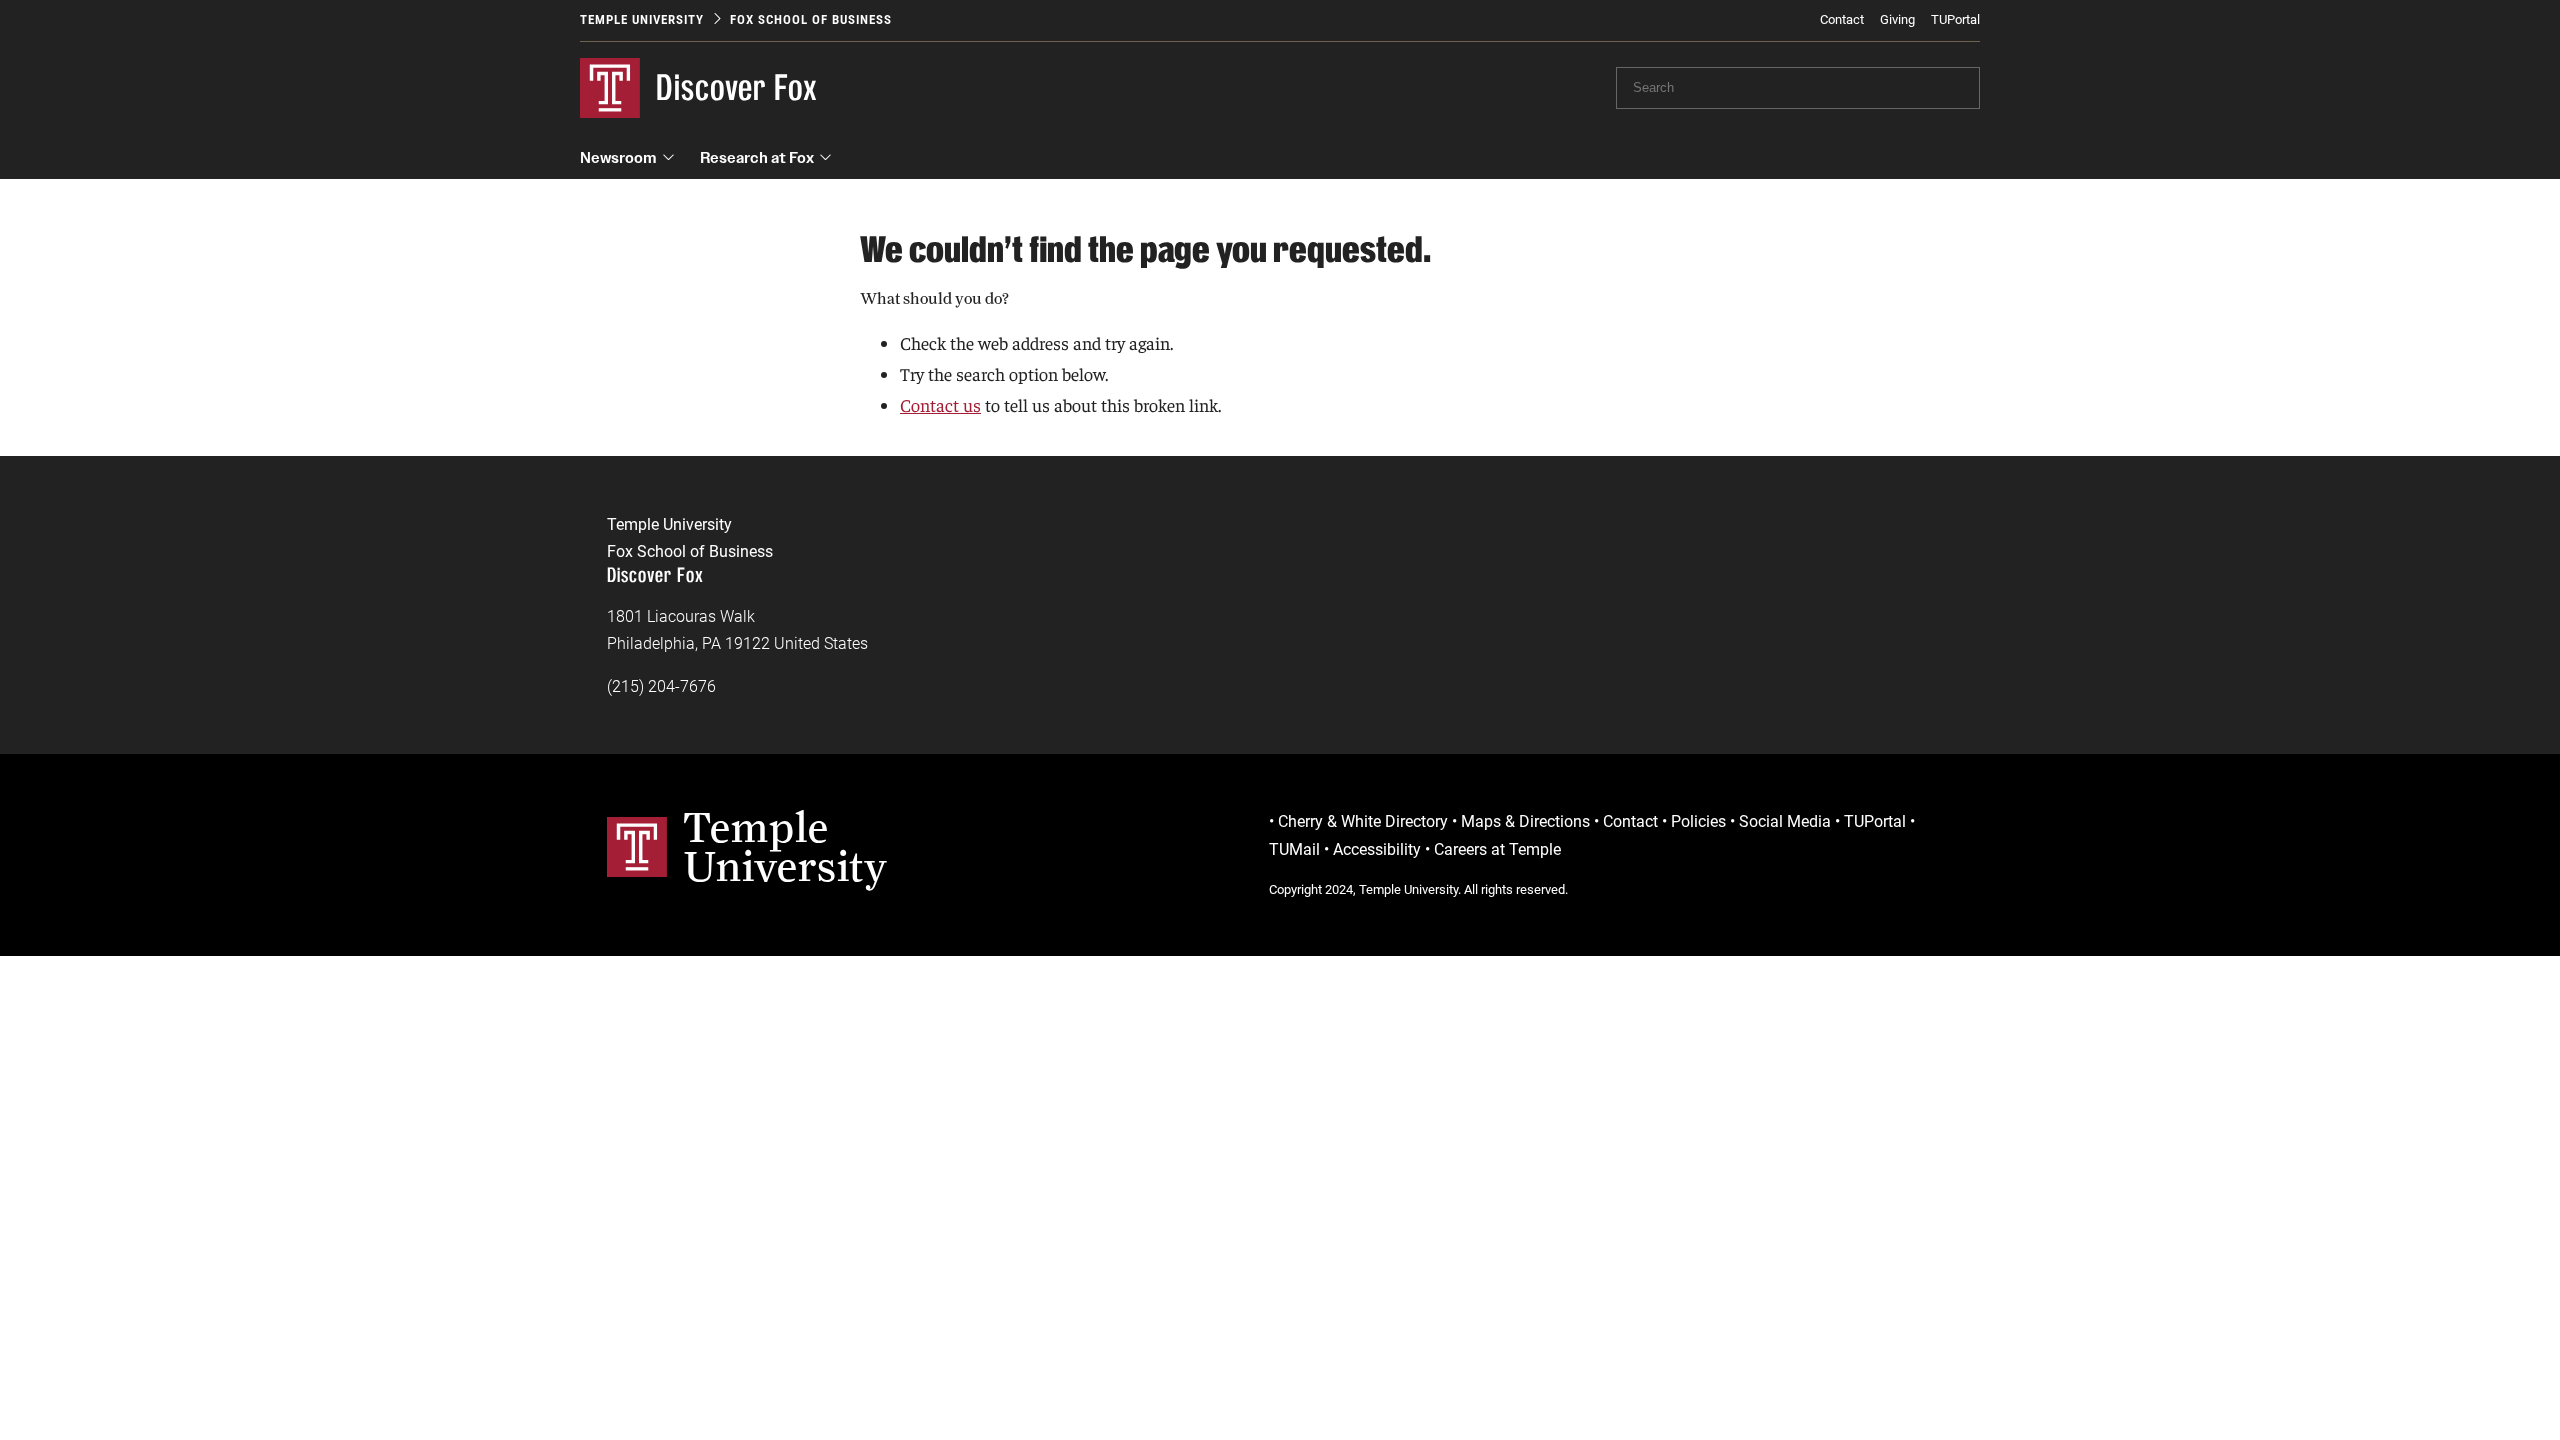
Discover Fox (737, 87)
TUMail (1294, 849)
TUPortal (1955, 19)
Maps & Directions (1525, 821)
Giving (1897, 19)
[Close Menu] (1869, 190)
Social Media (1785, 821)
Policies (1698, 821)
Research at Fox (757, 157)
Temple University (642, 19)
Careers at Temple (1497, 849)
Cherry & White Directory (1363, 821)
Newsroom (618, 157)
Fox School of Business (811, 19)
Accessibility (1377, 849)
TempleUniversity (785, 846)
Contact (1842, 19)
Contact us (940, 404)
